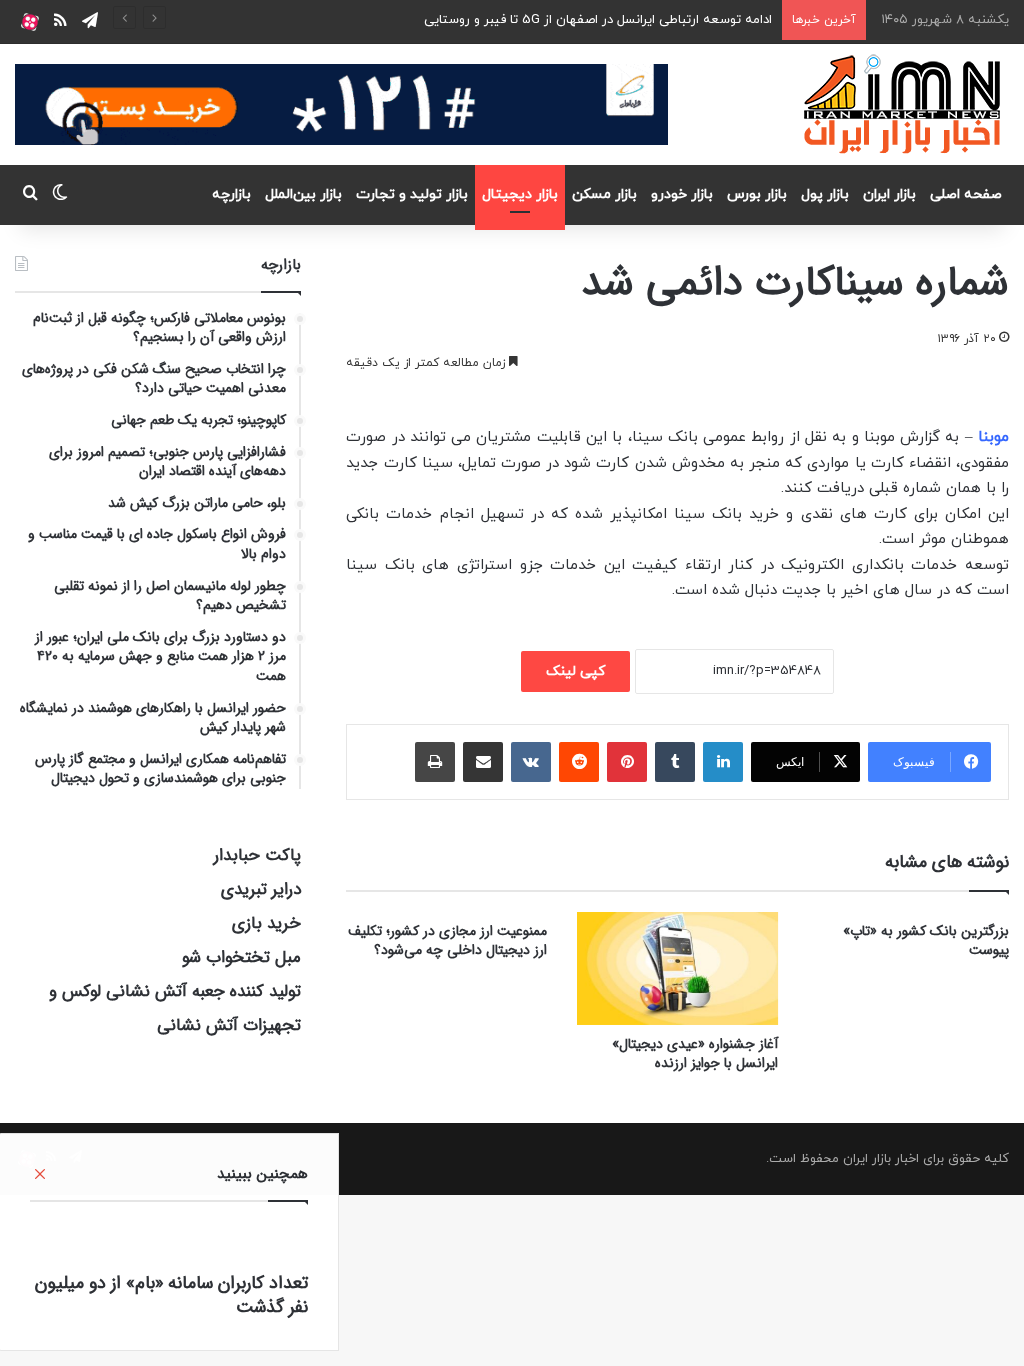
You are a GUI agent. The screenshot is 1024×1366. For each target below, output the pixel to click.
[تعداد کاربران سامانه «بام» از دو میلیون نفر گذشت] (169, 1242)
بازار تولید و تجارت (412, 194)
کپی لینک (575, 671)
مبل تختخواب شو (241, 957)
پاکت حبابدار (257, 855)
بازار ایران (889, 194)
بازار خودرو (682, 194)
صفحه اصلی (966, 194)
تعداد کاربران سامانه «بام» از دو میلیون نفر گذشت (171, 1295)
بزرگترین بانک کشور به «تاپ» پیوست (926, 940)
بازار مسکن (604, 194)
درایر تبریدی (261, 889)
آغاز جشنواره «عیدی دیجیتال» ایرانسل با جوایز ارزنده (695, 1053)
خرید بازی (266, 923)
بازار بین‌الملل (303, 194)
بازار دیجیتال (520, 194)
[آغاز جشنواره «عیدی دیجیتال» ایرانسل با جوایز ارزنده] (677, 968)
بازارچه (231, 194)
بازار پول (825, 194)
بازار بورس (757, 194)
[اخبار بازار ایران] (903, 104)
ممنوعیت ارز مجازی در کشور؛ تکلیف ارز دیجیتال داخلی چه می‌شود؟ (447, 940)
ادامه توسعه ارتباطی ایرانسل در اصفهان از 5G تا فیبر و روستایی (598, 20)
